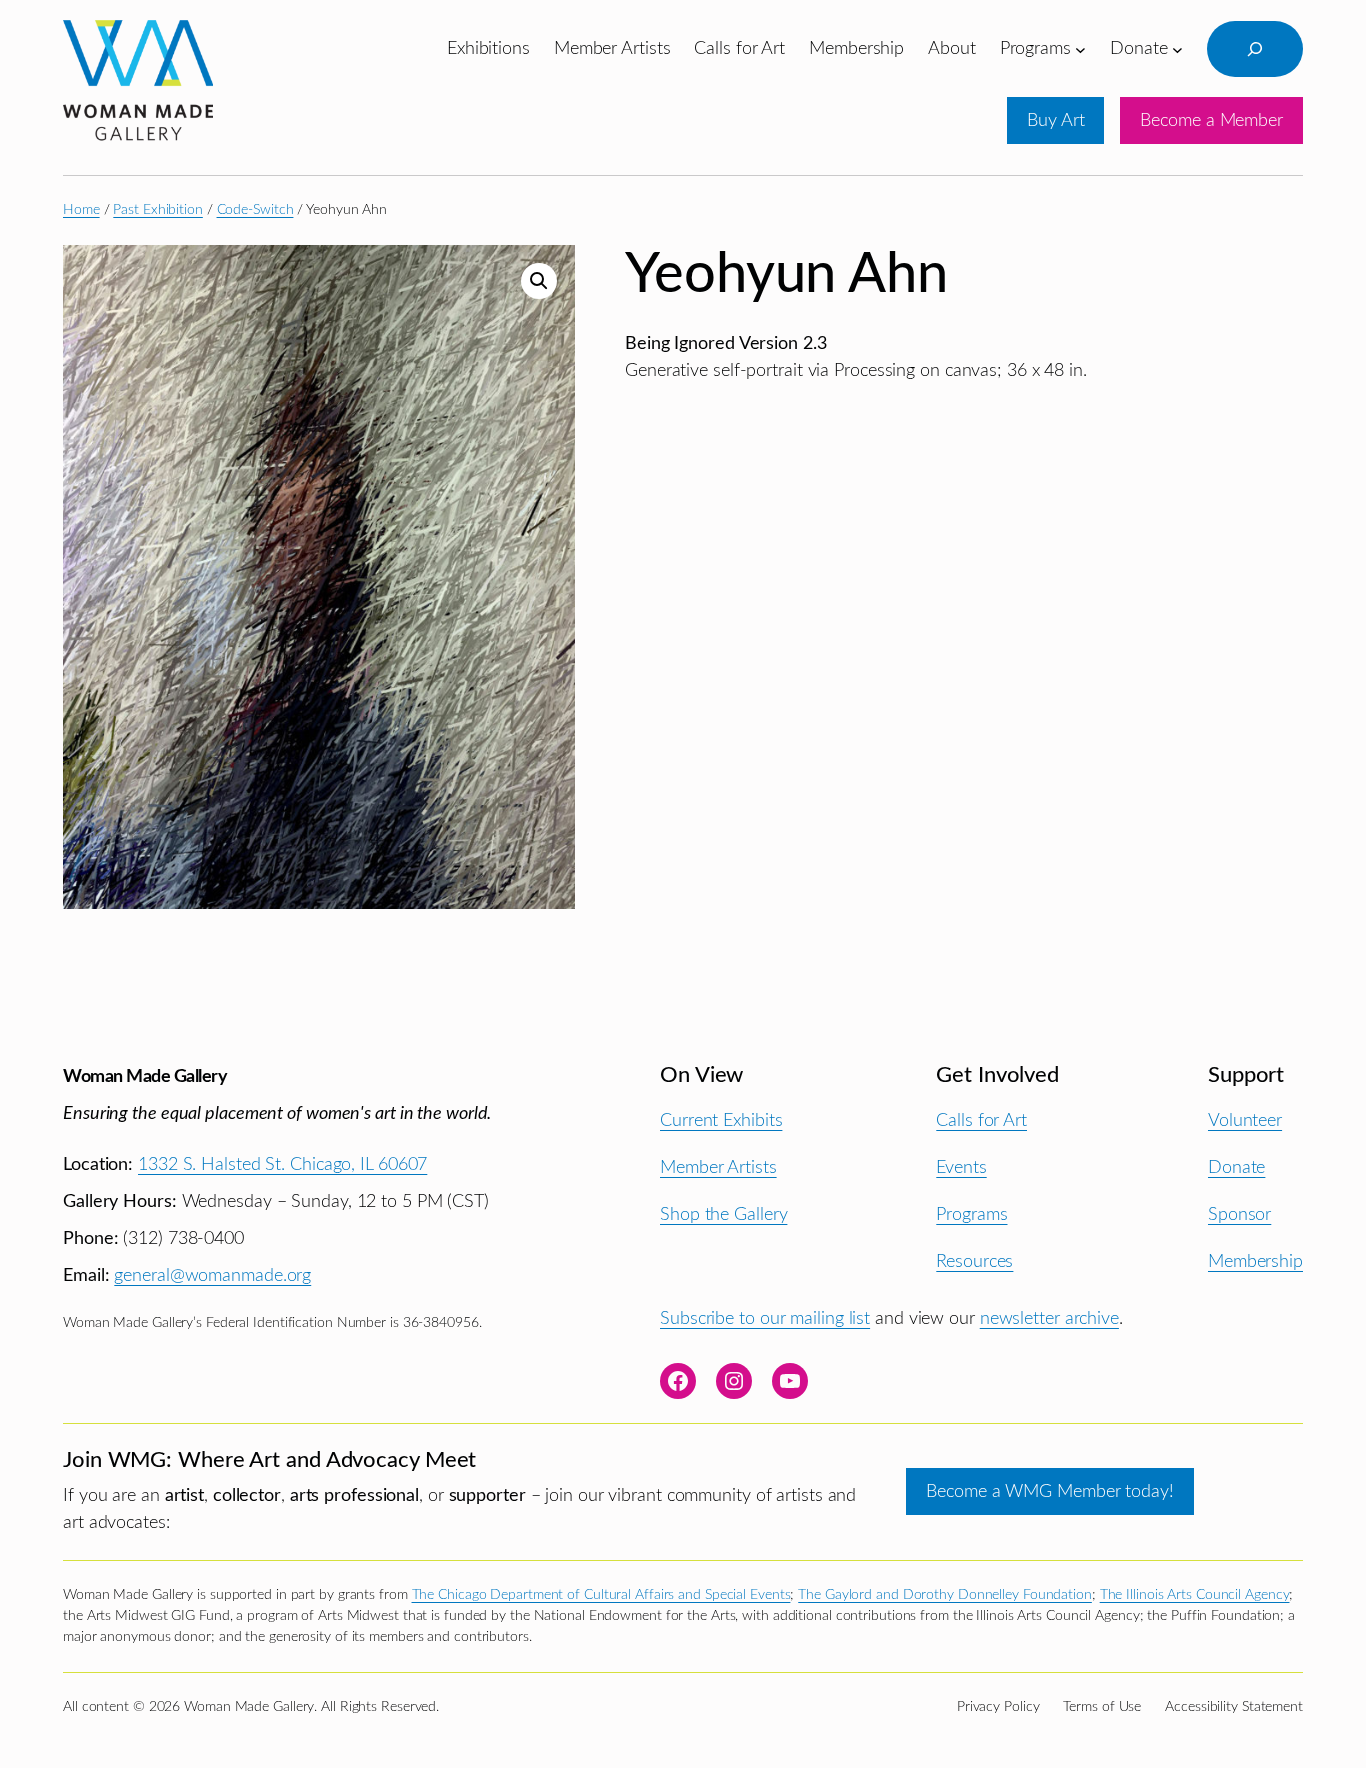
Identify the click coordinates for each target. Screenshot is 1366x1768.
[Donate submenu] (1177, 48)
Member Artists (718, 1167)
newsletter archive (1049, 1318)
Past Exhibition (158, 210)
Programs (971, 1214)
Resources (974, 1261)
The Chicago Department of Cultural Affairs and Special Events (601, 1595)
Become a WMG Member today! (1049, 1491)
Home (81, 210)
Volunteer (1245, 1120)
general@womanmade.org (212, 1275)
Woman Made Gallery (145, 1076)
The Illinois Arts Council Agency (1195, 1595)
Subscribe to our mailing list (765, 1318)
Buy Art (1055, 120)
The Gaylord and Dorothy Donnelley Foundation (945, 1595)
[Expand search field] (1255, 49)
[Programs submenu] (1080, 48)
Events (961, 1167)
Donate (1236, 1167)
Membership (1255, 1261)
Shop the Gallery (723, 1214)
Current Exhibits (721, 1120)
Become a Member (1211, 120)
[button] (539, 281)
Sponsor (1239, 1214)
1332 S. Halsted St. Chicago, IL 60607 (282, 1164)
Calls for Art (981, 1120)
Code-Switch (255, 210)
